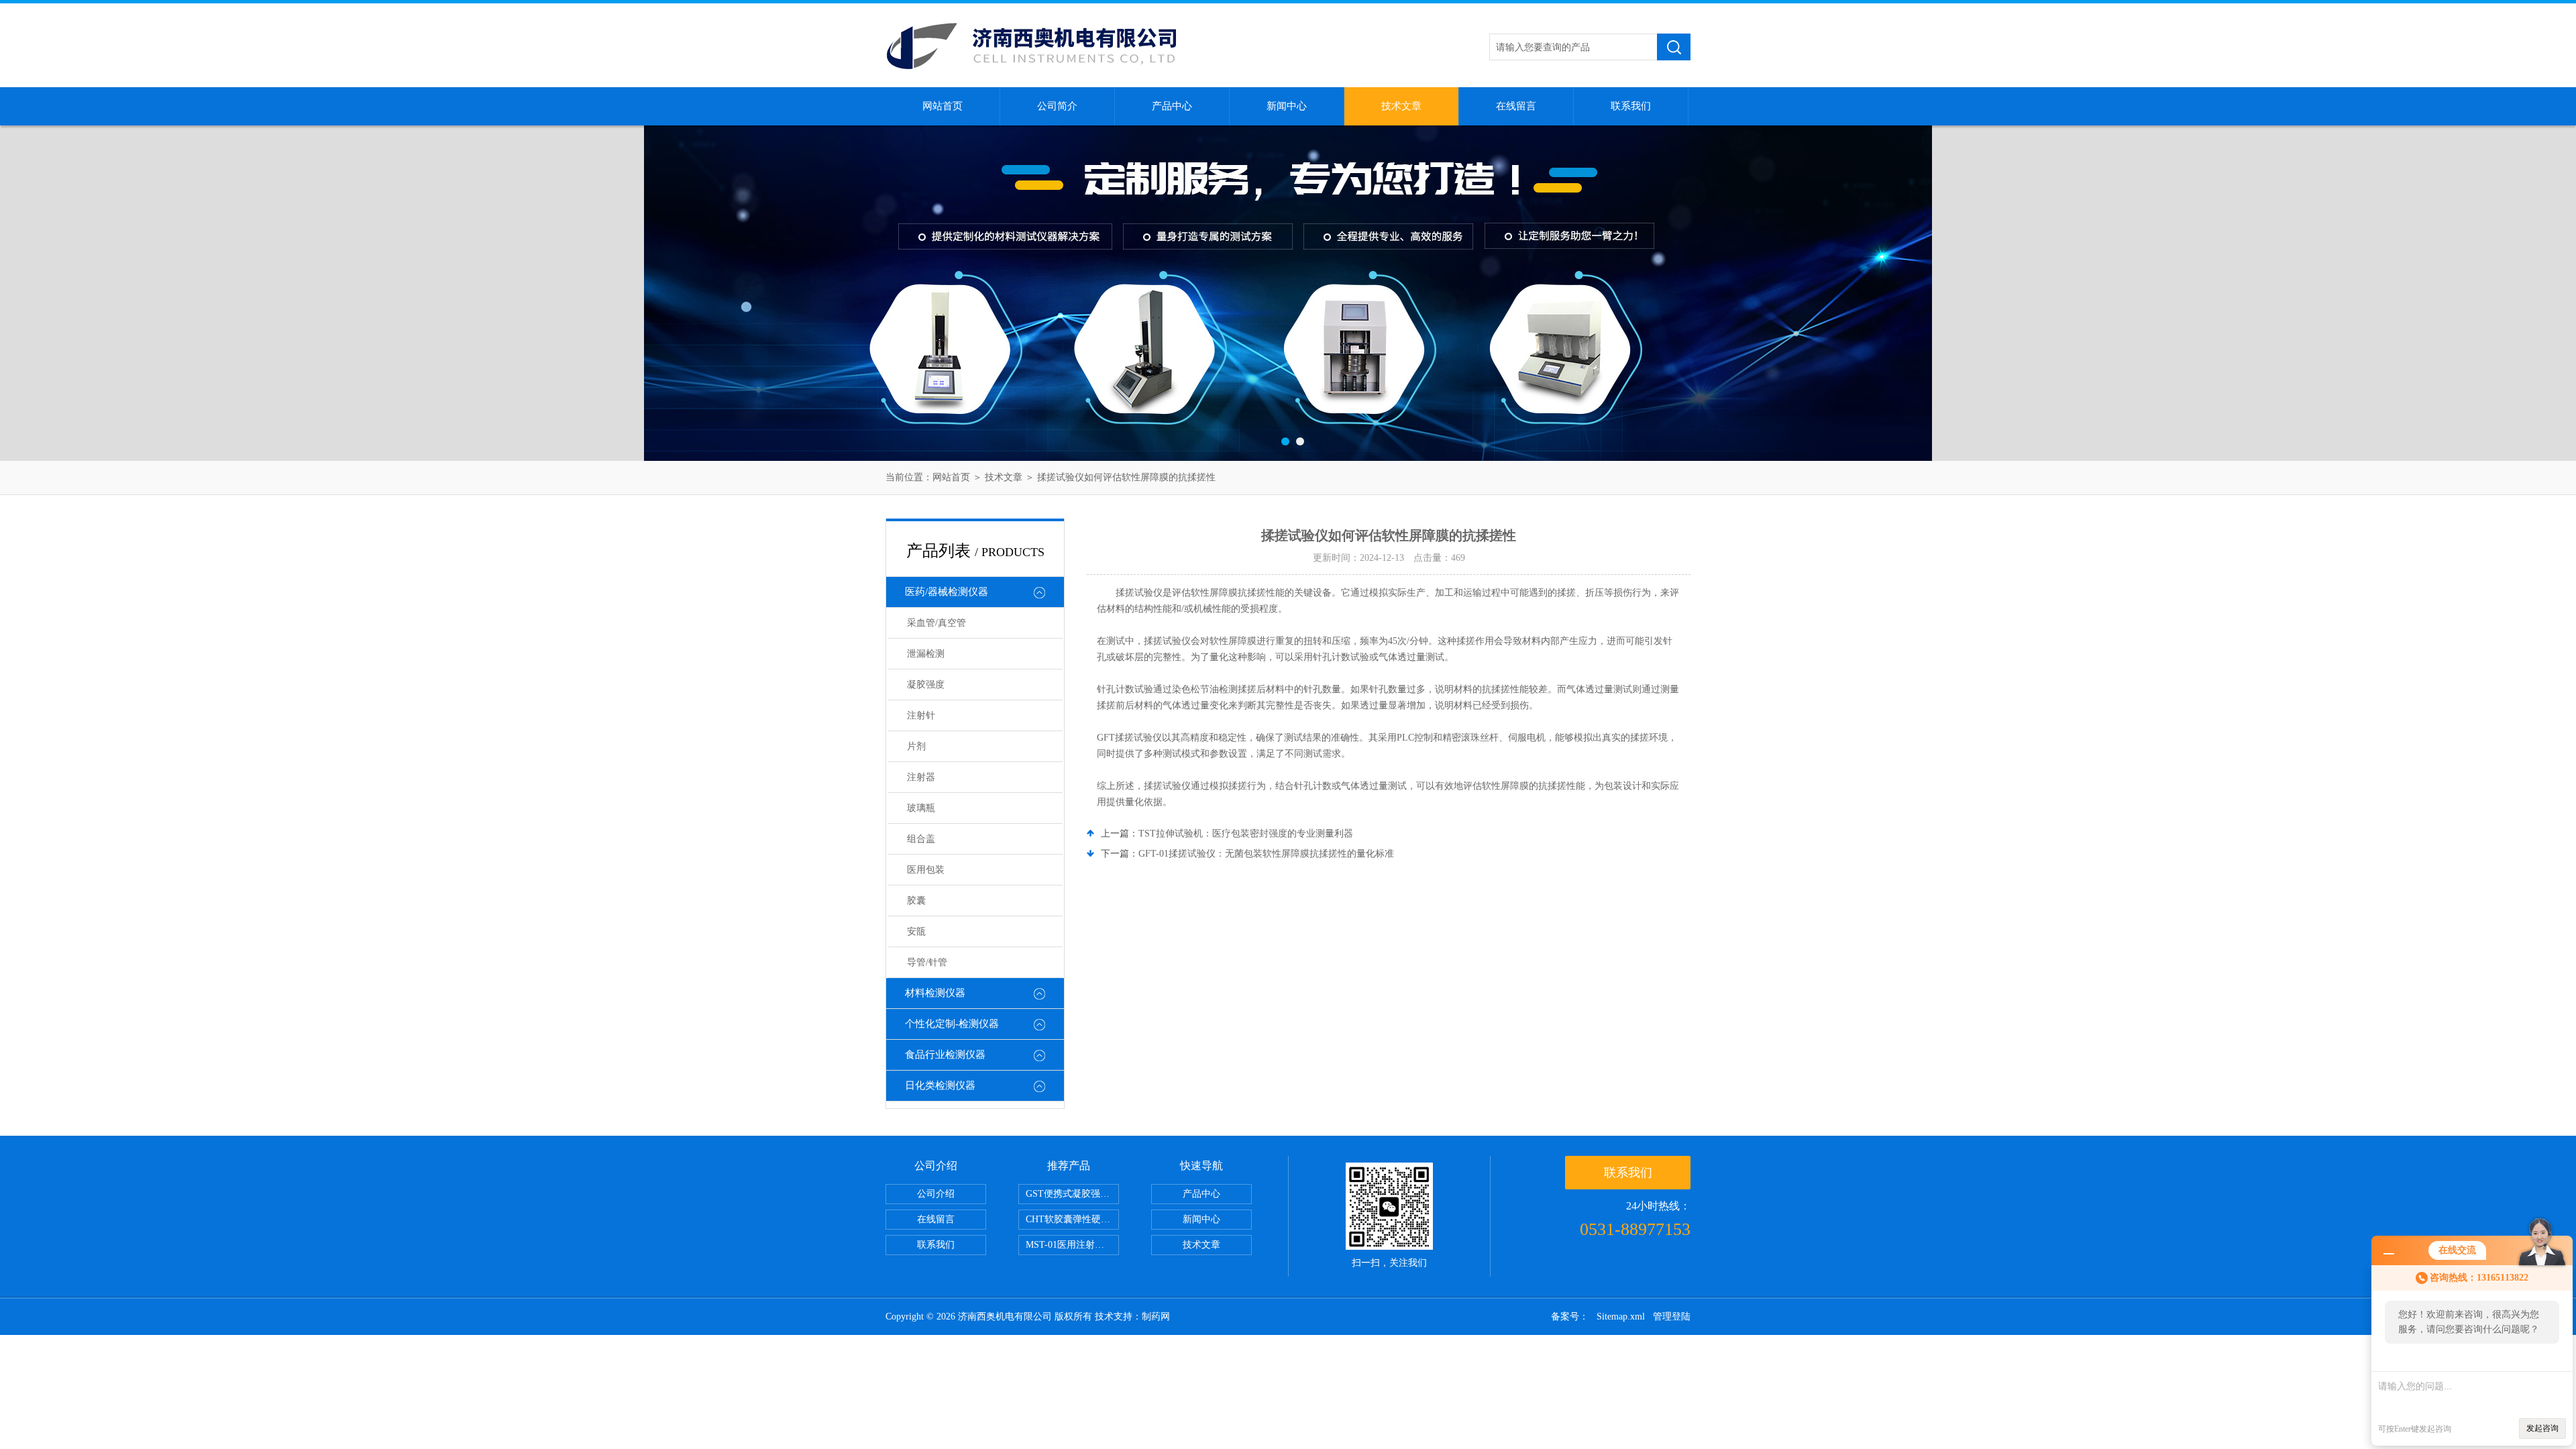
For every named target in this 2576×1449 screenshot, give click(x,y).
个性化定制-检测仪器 (952, 1024)
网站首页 (943, 106)
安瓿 (916, 931)
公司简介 (1057, 106)
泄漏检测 (926, 654)
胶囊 (916, 901)
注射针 (921, 715)
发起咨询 (2542, 1428)
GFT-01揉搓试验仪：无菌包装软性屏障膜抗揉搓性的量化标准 (1266, 854)
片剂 (916, 746)
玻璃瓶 (921, 808)
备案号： (1570, 1317)
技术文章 (1401, 106)
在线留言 (1516, 106)
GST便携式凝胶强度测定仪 (1072, 1194)
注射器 (921, 777)
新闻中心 (1287, 106)
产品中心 (1172, 106)
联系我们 (1631, 106)
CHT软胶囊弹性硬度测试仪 (1072, 1219)
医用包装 (926, 870)
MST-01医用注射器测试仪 (1072, 1245)
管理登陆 (1672, 1317)
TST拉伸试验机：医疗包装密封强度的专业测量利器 (1246, 834)
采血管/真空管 (936, 623)
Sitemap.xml (1621, 1317)
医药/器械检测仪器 (947, 592)
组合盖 (921, 839)
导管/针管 (927, 962)
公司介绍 (936, 1194)
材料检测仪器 (935, 993)
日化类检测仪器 (940, 1085)
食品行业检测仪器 (945, 1055)
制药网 (1156, 1317)
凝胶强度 (926, 685)
